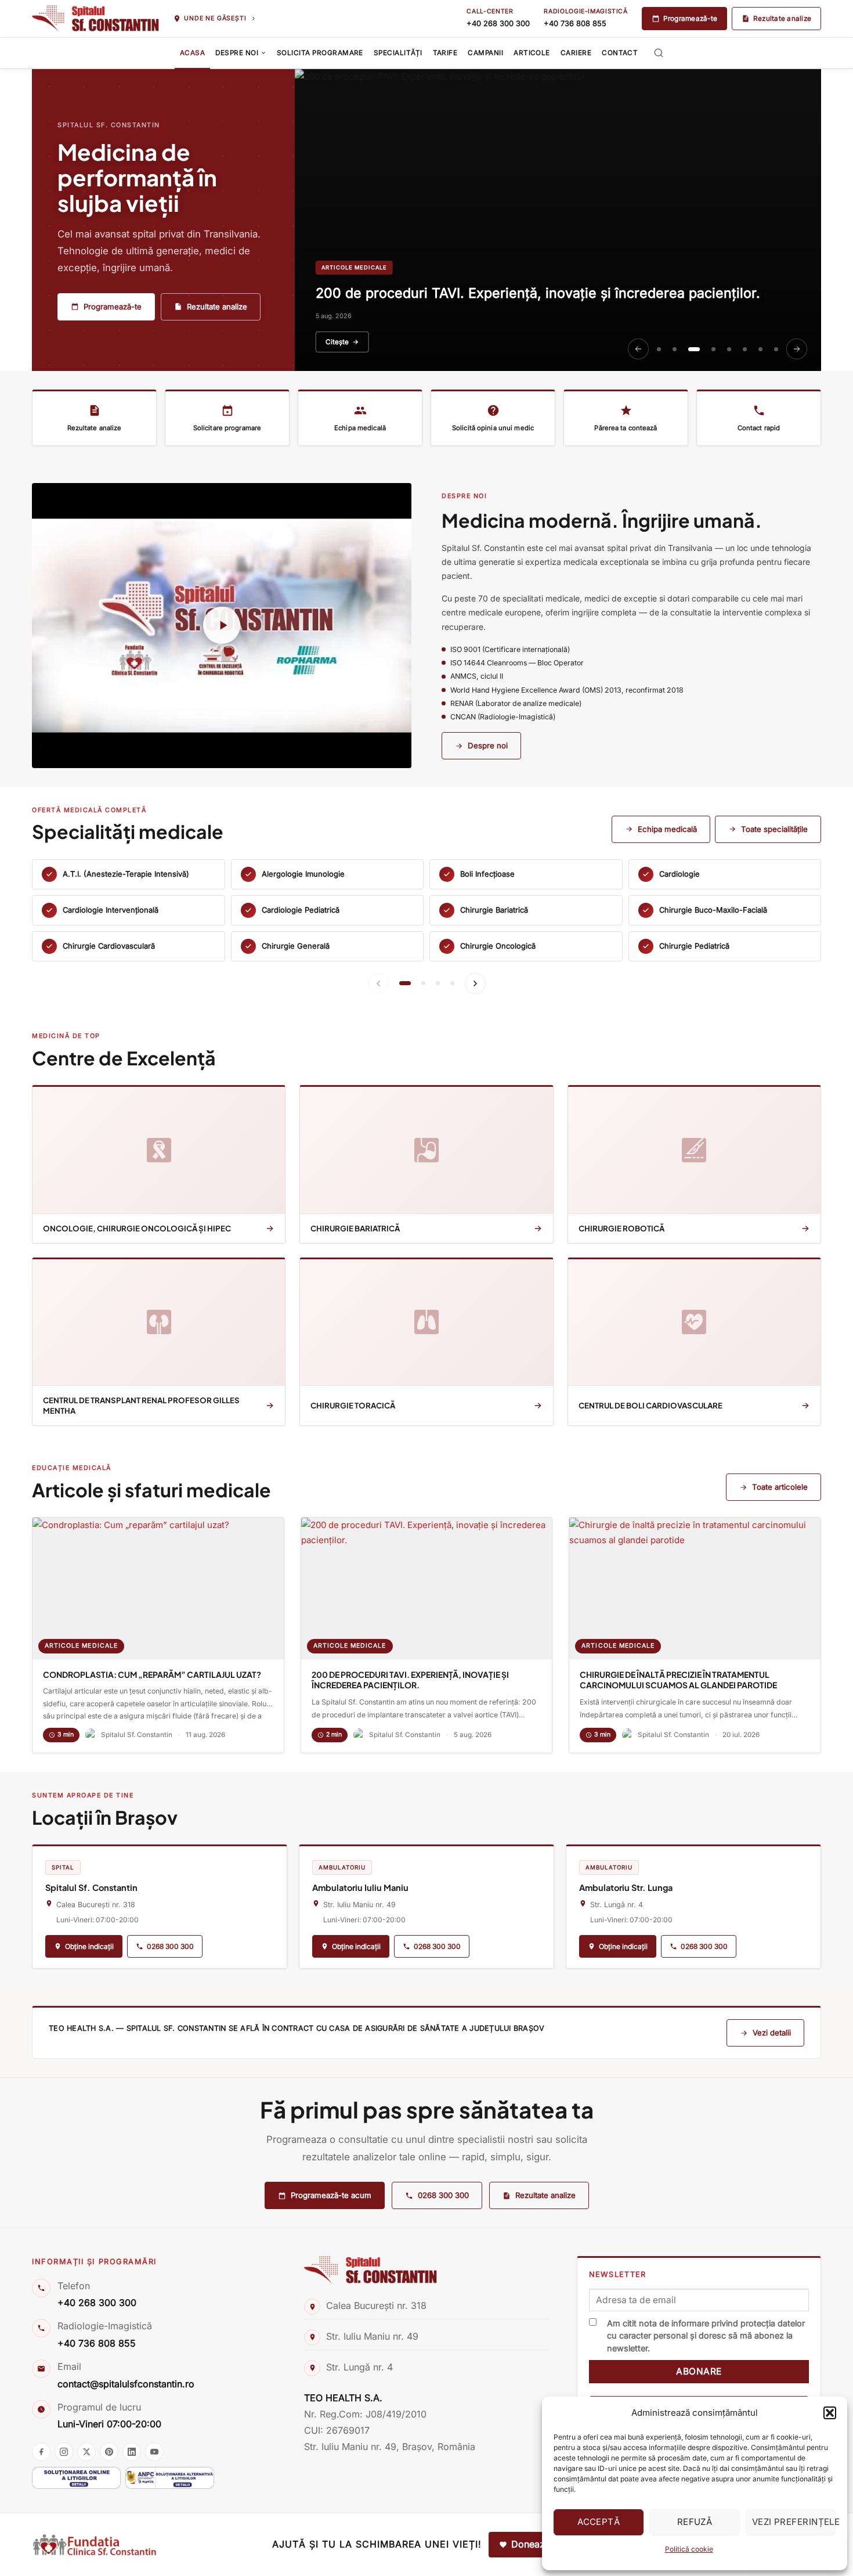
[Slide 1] (659, 349)
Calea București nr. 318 (376, 2305)
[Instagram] (64, 2452)
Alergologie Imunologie (303, 874)
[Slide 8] (776, 349)
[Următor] (797, 349)
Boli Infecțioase (487, 874)
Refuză (695, 2522)
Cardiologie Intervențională (111, 910)
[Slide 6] (745, 349)
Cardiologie (679, 874)
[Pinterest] (109, 2452)
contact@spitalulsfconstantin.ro (126, 2384)
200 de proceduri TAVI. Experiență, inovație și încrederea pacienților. (410, 1680)
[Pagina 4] (452, 983)
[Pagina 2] (423, 983)
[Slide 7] (760, 349)
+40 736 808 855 (575, 24)
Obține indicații (89, 1946)
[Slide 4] (713, 349)
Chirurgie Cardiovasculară (109, 946)
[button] (830, 2413)
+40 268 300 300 (498, 24)
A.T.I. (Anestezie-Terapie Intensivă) (126, 874)
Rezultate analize (782, 19)
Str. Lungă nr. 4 (359, 2367)
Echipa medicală (667, 829)
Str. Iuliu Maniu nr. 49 (372, 2336)
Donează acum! (545, 2544)
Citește (337, 342)
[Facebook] (41, 2452)
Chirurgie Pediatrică (694, 946)
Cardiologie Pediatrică (301, 910)
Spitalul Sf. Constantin (137, 1735)
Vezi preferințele (794, 2522)
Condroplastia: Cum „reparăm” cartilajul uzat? (152, 1675)
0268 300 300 (170, 1946)
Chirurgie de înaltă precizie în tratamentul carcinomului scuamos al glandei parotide (678, 1680)
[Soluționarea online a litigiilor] (76, 2478)
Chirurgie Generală (296, 946)
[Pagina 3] (438, 983)
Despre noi (488, 745)
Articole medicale (81, 1646)
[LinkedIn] (132, 2452)
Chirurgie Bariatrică (494, 910)
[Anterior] (638, 349)
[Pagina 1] (405, 983)
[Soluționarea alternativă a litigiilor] (170, 2478)
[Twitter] (86, 2452)
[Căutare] (659, 53)
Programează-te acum (331, 2195)
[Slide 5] (729, 349)
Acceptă (599, 2522)
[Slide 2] (675, 349)
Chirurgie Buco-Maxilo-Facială (713, 910)
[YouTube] (154, 2452)
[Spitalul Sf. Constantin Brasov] (95, 19)
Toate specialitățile (774, 829)
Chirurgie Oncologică (498, 946)
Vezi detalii (772, 2033)
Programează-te (690, 19)
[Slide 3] (694, 349)
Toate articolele (780, 1487)
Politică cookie (689, 2549)
